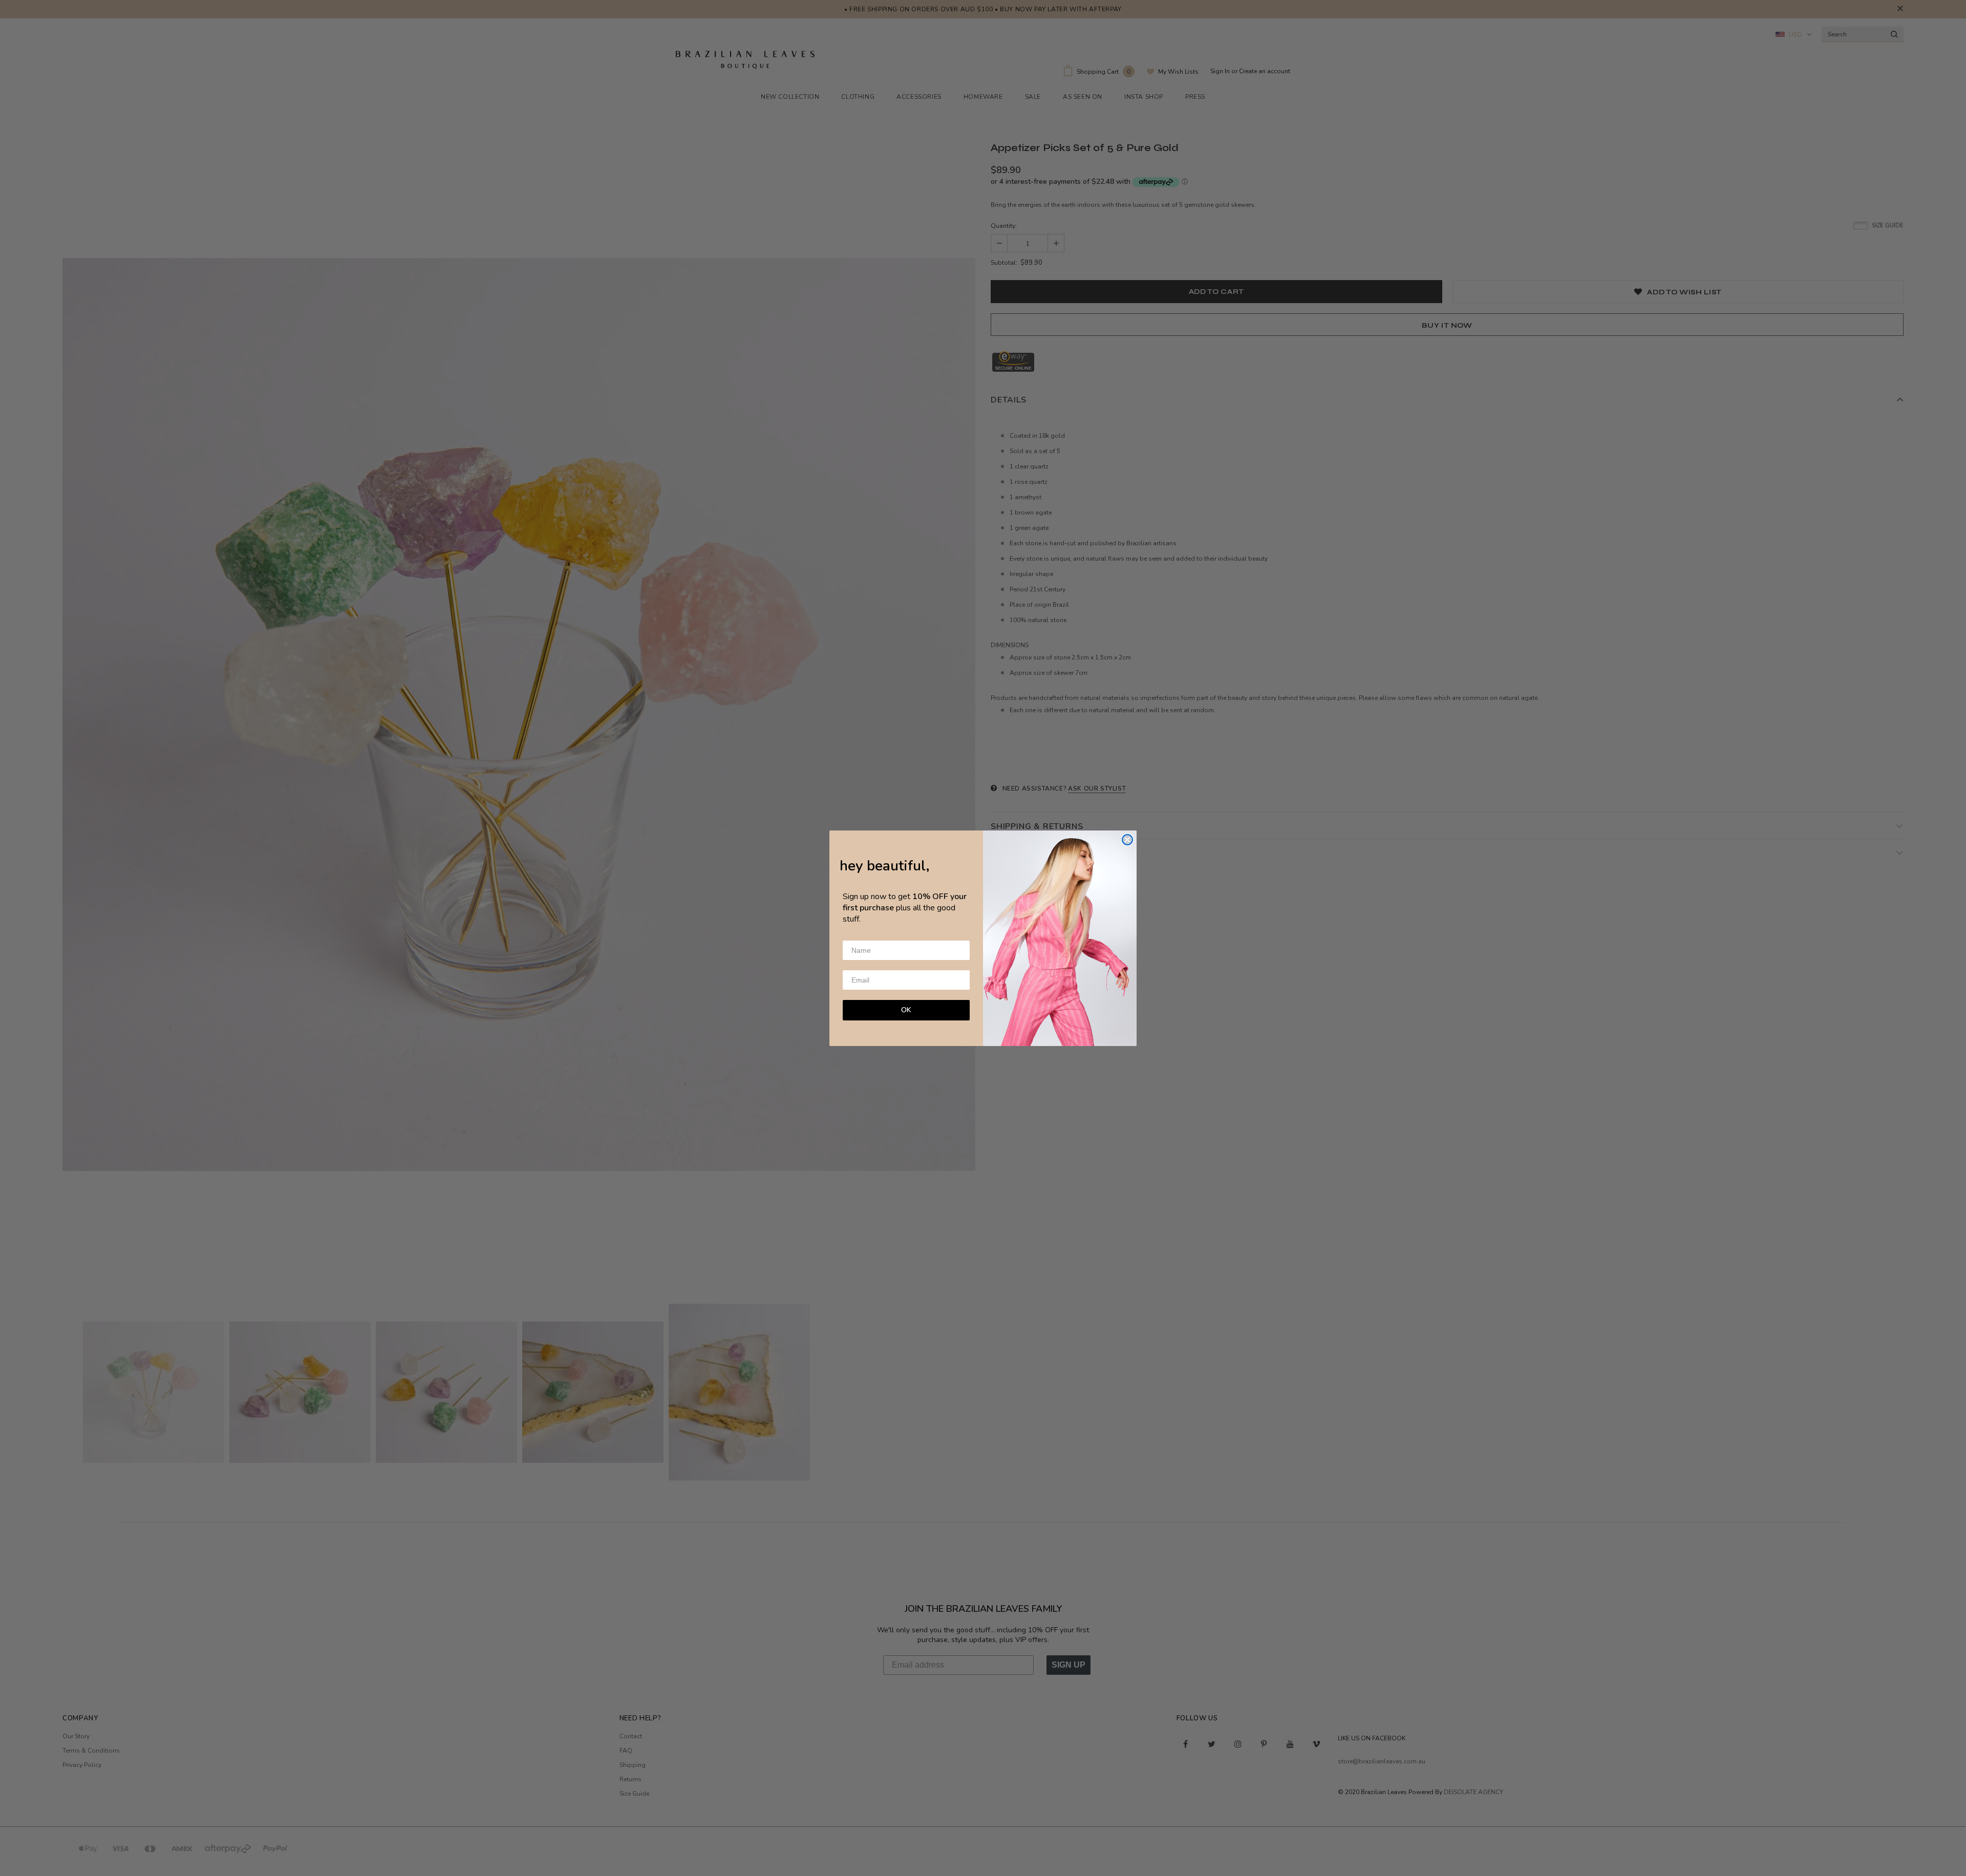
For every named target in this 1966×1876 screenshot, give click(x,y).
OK (906, 1010)
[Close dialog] (1127, 840)
